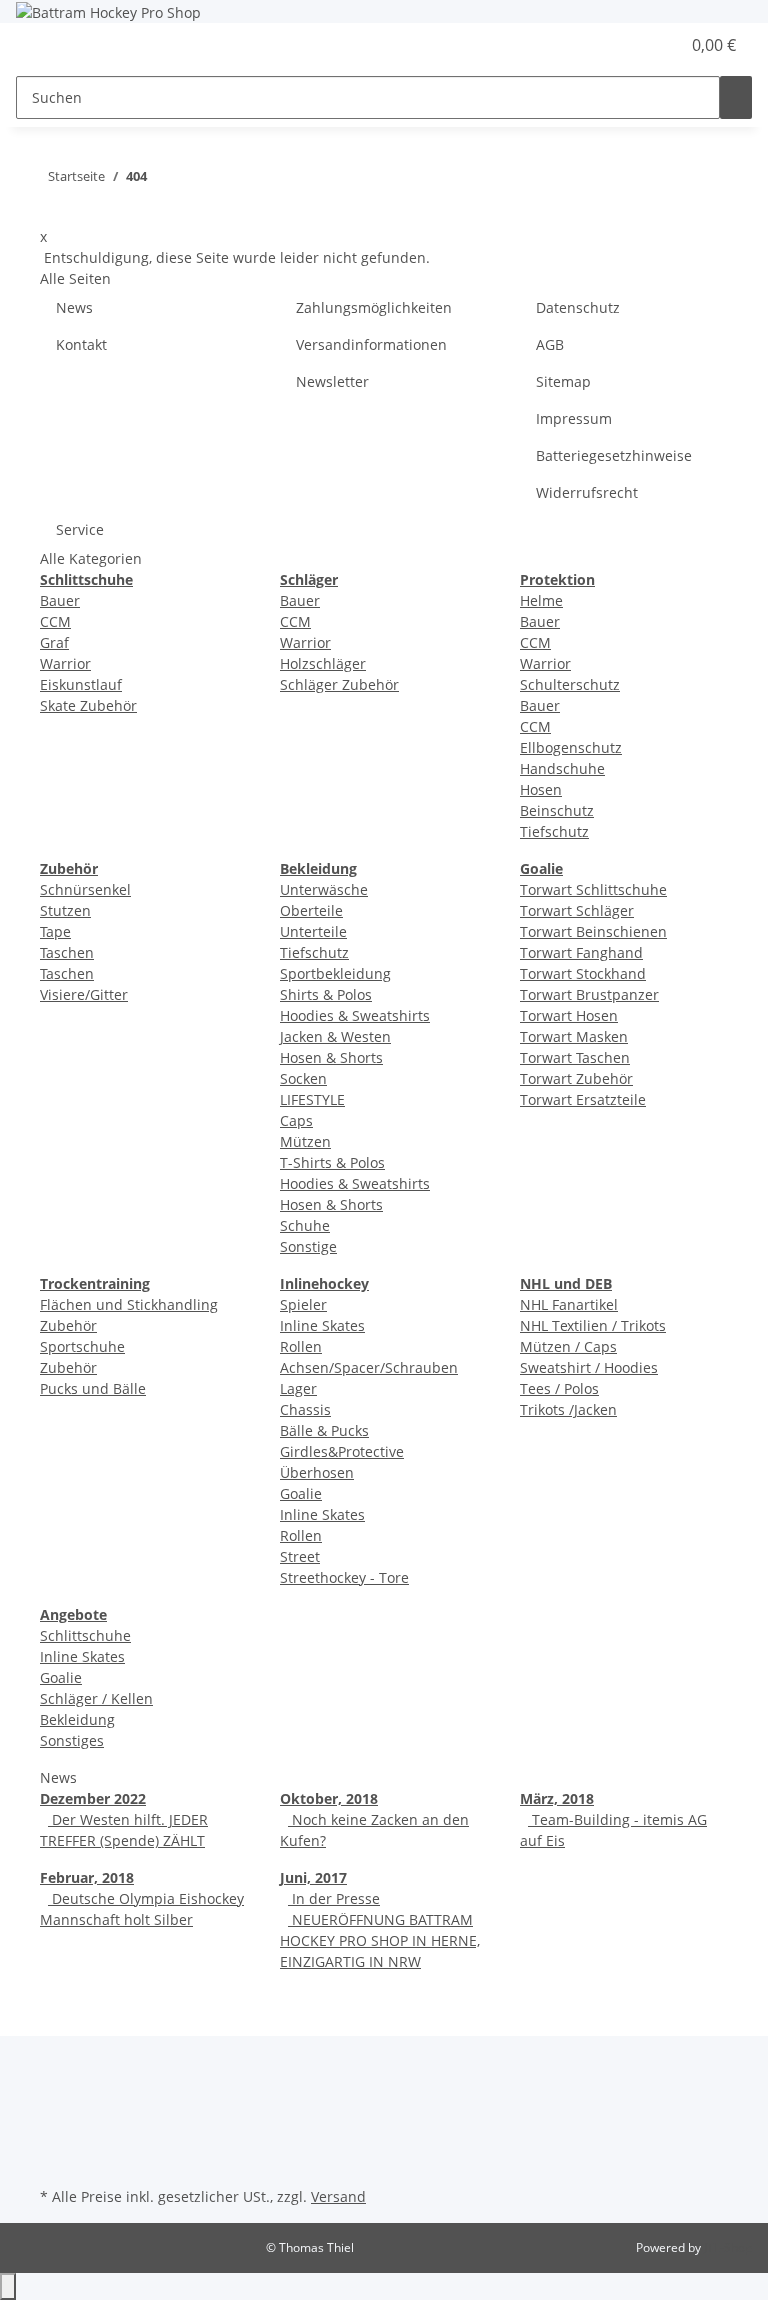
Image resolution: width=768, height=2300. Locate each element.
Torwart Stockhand (583, 973)
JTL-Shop (728, 2247)
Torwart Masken (574, 1036)
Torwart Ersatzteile (583, 1099)
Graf (54, 642)
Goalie (301, 1493)
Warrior (65, 663)
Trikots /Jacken (568, 1409)
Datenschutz (578, 307)
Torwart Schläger (577, 910)
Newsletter (332, 381)
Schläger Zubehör (339, 684)
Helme (541, 600)
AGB (550, 344)
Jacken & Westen (335, 1036)
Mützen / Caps (568, 1346)
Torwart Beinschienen (593, 931)
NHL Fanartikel (569, 1304)
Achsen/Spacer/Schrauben (369, 1367)
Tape (55, 931)
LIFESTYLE (312, 1099)
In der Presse (334, 1898)
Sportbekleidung (335, 973)
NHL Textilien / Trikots (593, 1325)
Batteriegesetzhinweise (614, 455)
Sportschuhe (82, 1346)
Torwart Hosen (569, 1015)
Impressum (574, 418)
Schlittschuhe (85, 1635)
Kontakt (81, 344)
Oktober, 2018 (329, 1798)
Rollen (301, 1346)
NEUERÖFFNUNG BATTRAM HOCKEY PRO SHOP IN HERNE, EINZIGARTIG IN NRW (380, 1940)
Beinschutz (557, 810)
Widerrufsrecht (587, 492)
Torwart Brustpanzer (589, 994)
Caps (296, 1120)
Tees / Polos (559, 1388)
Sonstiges (72, 1740)
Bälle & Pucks (324, 1430)
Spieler (303, 1304)
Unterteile (313, 931)
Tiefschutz (554, 831)
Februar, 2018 (87, 1877)
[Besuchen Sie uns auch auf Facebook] (56, 2112)
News (74, 307)
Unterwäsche (324, 889)
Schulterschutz (570, 684)
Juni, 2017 (313, 1877)
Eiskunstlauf (81, 684)
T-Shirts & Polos (332, 1162)
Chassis (305, 1409)
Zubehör (68, 1367)
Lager (298, 1388)
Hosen (541, 789)
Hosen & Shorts (331, 1057)
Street (300, 1556)
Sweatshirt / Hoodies (589, 1367)
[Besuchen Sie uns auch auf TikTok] (56, 2159)
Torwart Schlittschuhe (593, 889)
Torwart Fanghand (581, 952)
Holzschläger (323, 663)
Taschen (67, 952)
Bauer (60, 600)
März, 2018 (557, 1798)
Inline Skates (322, 1325)
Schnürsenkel (85, 889)
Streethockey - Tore (344, 1577)
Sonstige (308, 1246)
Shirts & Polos (326, 994)
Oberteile (311, 910)
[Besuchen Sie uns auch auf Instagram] (56, 2136)
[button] (624, 45)
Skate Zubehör (88, 705)
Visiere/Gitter (84, 994)
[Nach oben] (8, 2286)
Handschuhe (562, 768)
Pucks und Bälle (93, 1388)
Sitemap (563, 381)
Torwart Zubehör (576, 1078)
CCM (55, 621)
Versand (338, 2196)
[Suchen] (736, 97)
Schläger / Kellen (96, 1698)
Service (80, 529)
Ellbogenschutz (571, 747)
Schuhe (305, 1225)
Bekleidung (77, 1719)
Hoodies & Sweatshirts (355, 1015)
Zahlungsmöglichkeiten (374, 307)
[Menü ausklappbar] (41, 46)
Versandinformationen (371, 344)
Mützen (305, 1141)
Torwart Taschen (575, 1057)
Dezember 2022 (93, 1798)
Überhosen (317, 1472)
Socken (303, 1078)
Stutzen (65, 910)
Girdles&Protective (342, 1451)
